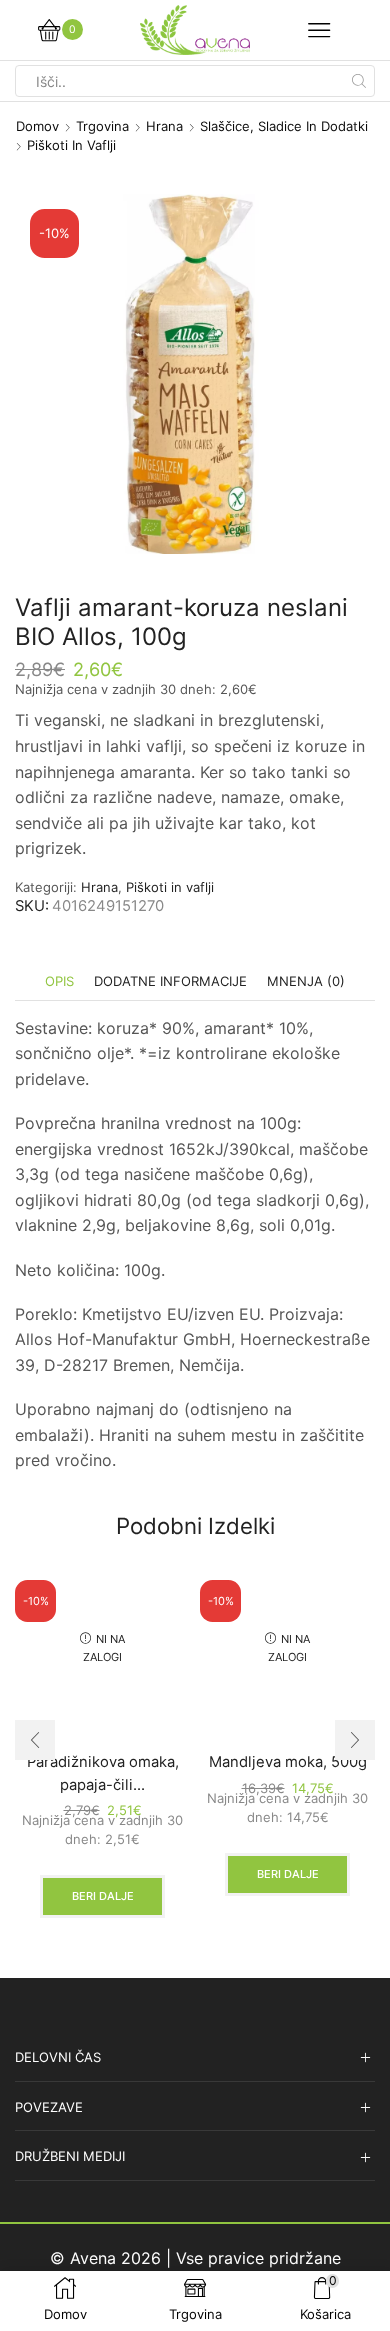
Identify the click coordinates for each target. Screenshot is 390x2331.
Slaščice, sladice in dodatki (284, 126)
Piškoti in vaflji (71, 145)
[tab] (59, 981)
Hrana (164, 126)
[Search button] (359, 81)
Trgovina (102, 126)
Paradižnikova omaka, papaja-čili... (103, 1773)
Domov (37, 126)
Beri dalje (103, 1896)
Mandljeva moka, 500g (288, 1762)
